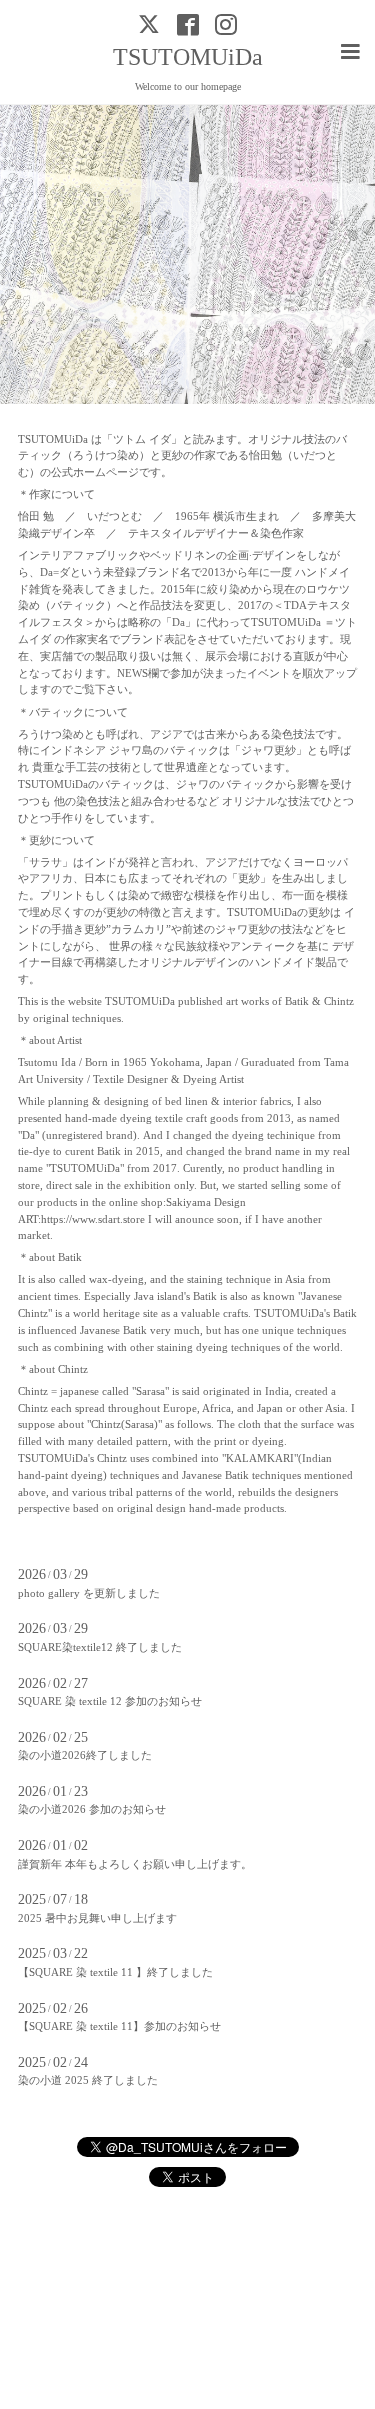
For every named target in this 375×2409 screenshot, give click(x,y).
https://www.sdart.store (93, 1219)
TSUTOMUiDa (188, 57)
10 (323, 384)
